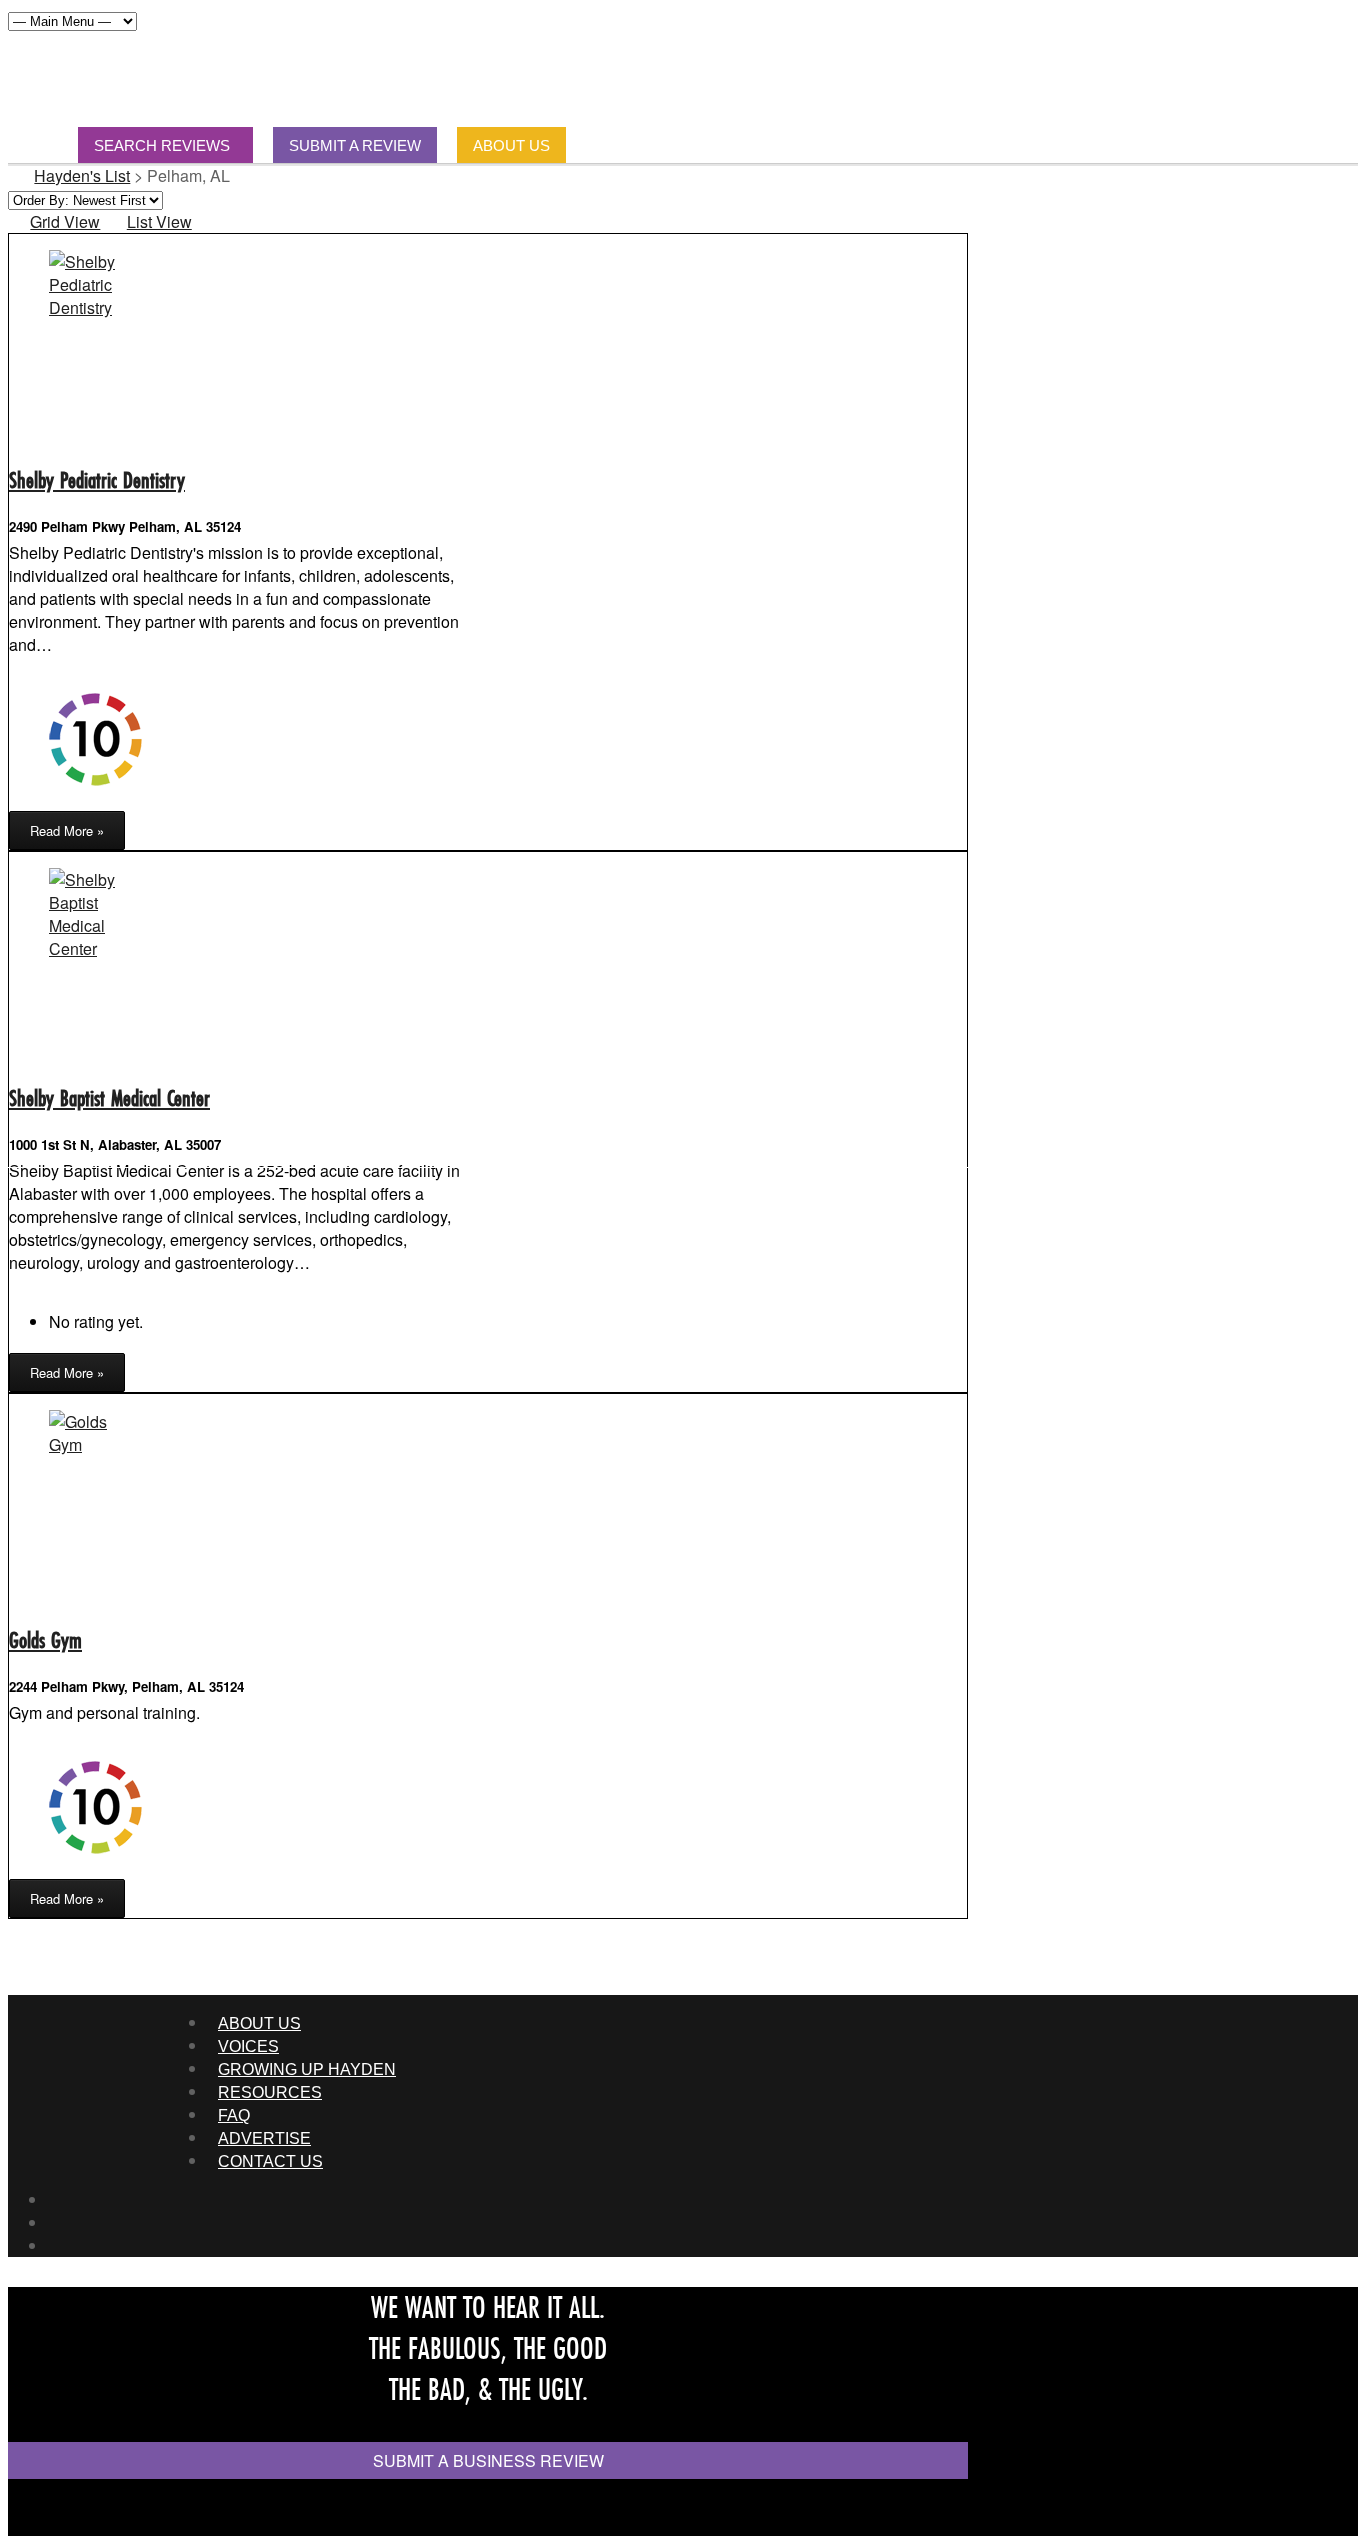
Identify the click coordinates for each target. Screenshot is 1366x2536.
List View (159, 221)
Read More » (67, 830)
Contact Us (270, 2161)
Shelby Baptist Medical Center (109, 1097)
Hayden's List (82, 175)
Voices (248, 2046)
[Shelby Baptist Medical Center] (94, 948)
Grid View (65, 221)
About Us (259, 2023)
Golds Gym (45, 1639)
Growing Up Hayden (307, 2069)
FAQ (234, 2115)
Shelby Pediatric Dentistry (97, 479)
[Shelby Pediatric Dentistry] (94, 307)
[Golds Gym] (94, 1444)
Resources (270, 2092)
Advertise (264, 2138)
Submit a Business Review (488, 2460)
